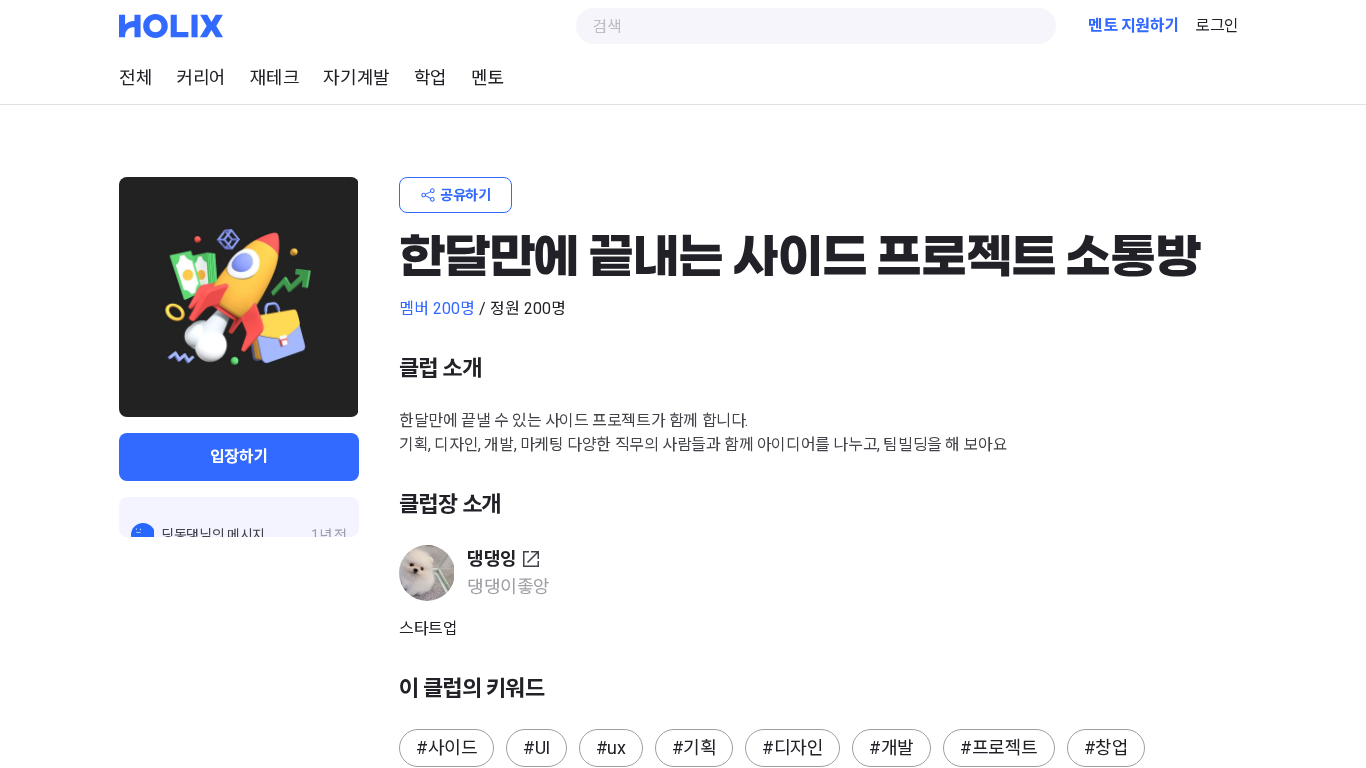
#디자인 (792, 747)
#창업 (1106, 747)
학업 (430, 77)
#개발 (891, 747)
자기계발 (356, 77)
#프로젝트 (999, 747)
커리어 (201, 77)
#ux (611, 747)
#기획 (694, 747)
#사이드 (446, 747)
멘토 (487, 77)
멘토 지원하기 (1133, 25)
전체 (135, 77)
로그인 (1217, 25)
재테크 (275, 77)
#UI (536, 747)
